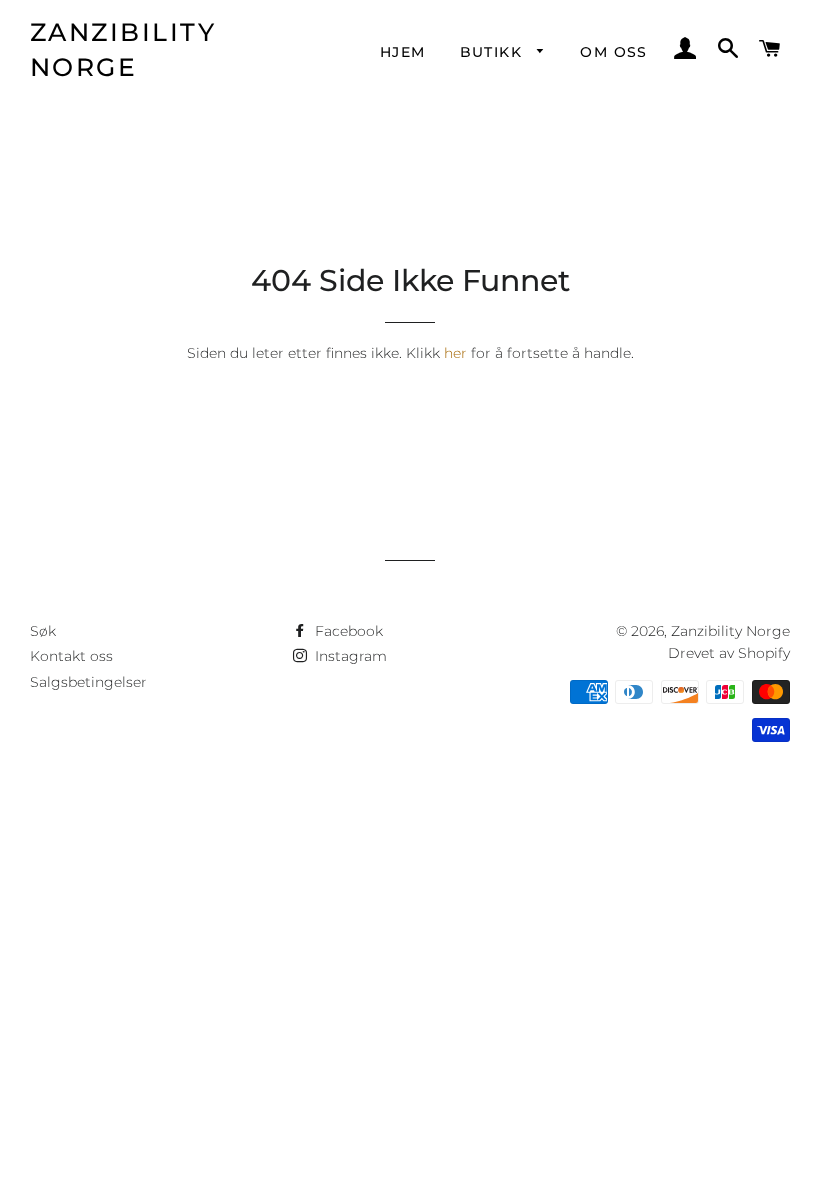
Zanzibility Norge (123, 49)
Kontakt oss (71, 656)
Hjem (403, 52)
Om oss (613, 52)
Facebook (347, 631)
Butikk (494, 52)
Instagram (349, 656)
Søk (43, 631)
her (455, 353)
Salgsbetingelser (88, 682)
